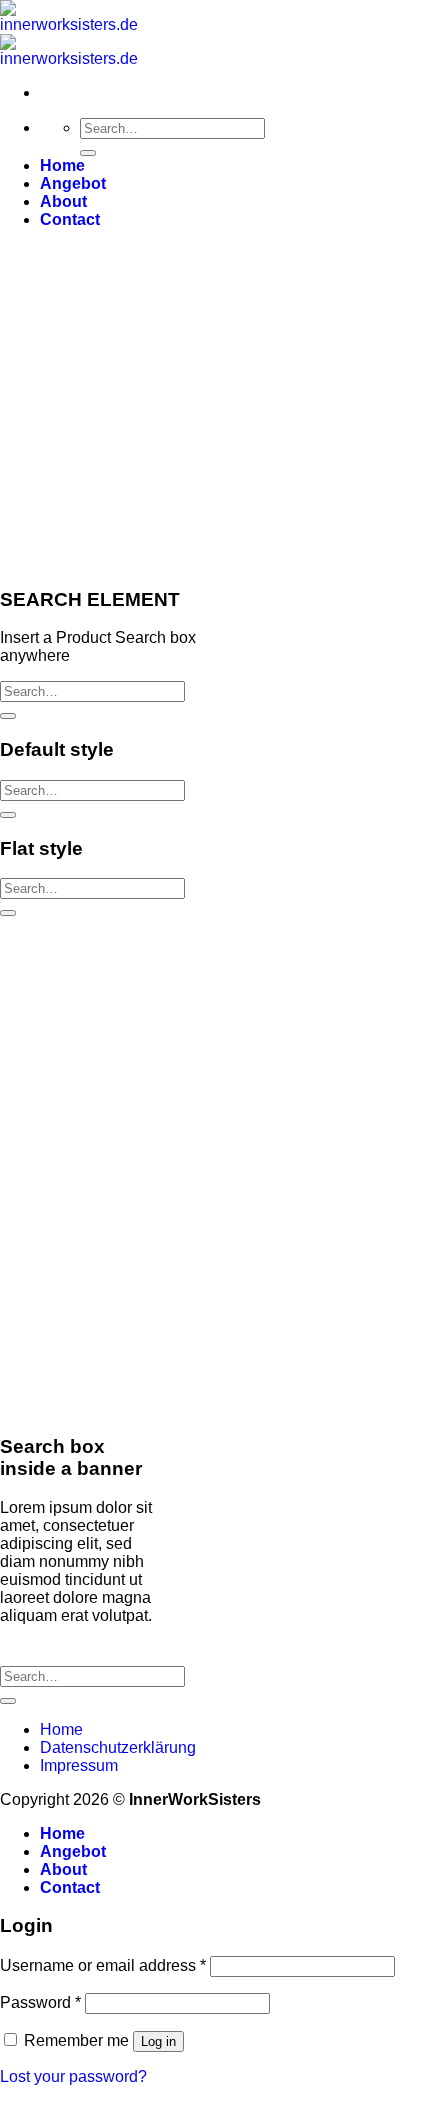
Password (40, 2002)
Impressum (79, 1765)
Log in (158, 2041)
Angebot (73, 183)
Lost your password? (73, 2076)
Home (62, 165)
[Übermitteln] (88, 153)
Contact (70, 219)
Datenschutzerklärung (118, 1747)
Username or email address (103, 1965)
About (63, 201)
